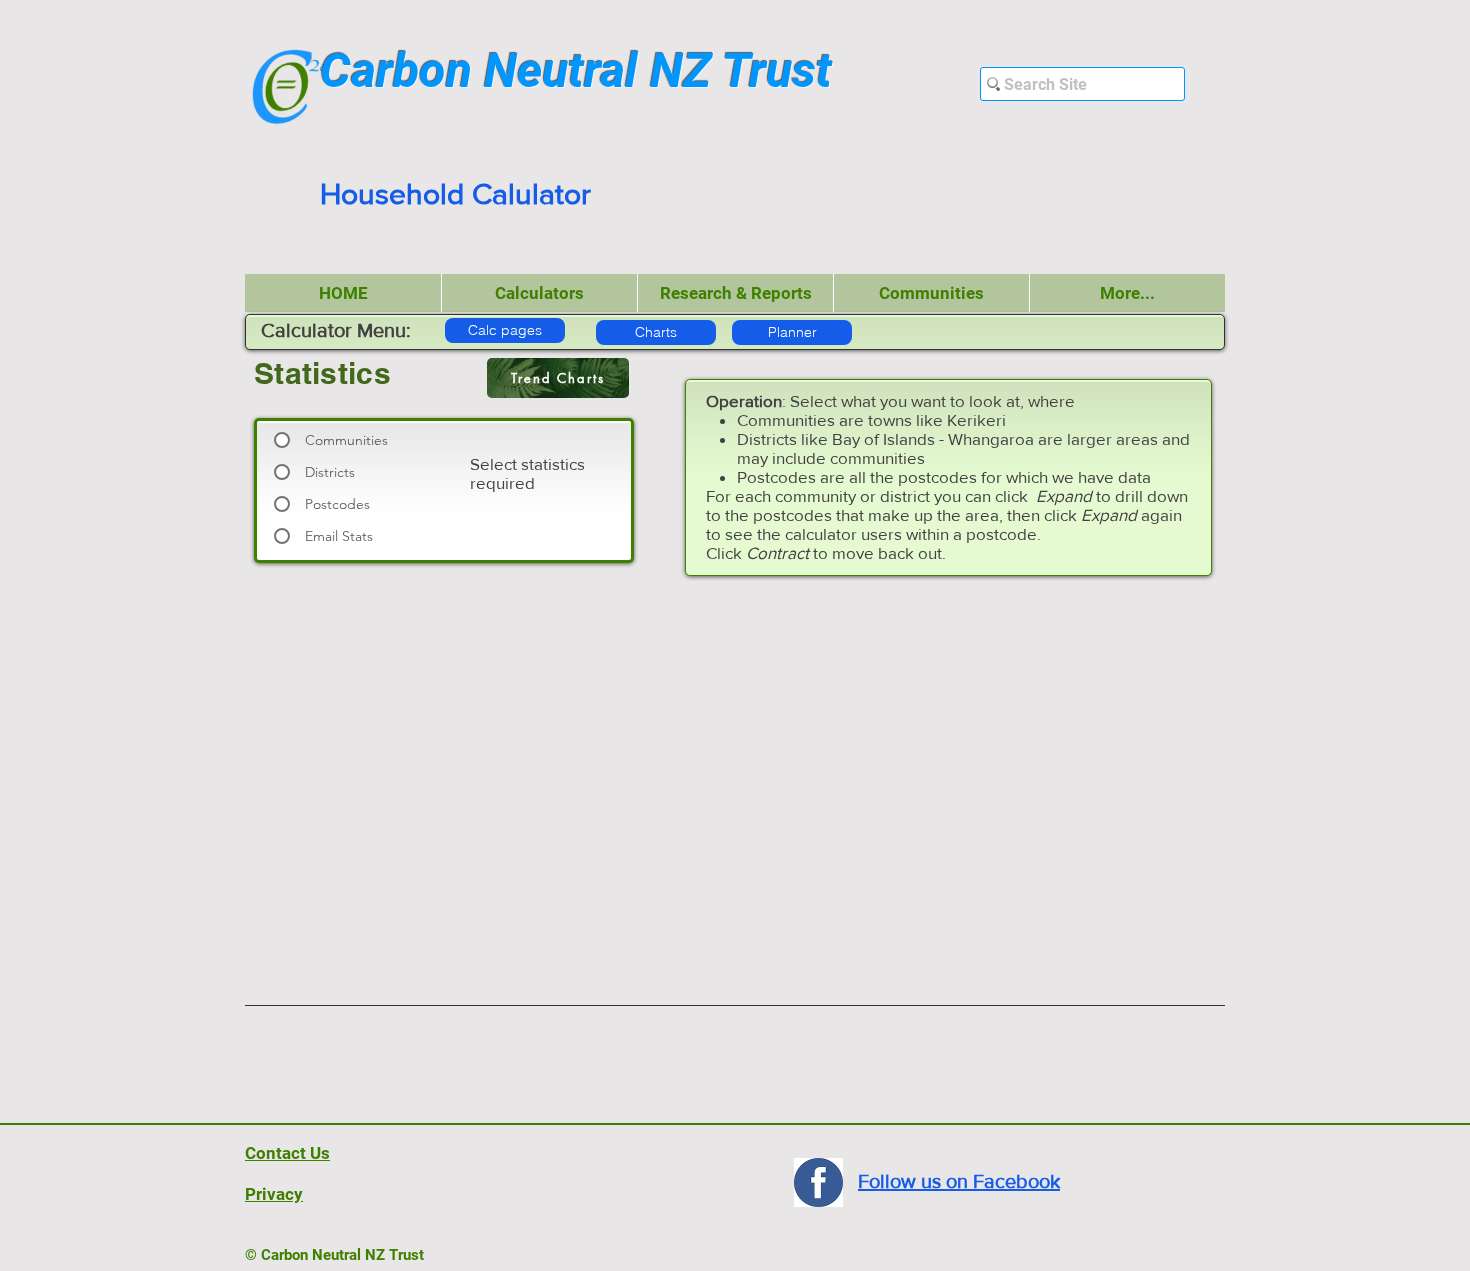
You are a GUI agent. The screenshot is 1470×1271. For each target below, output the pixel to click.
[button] (539, 293)
